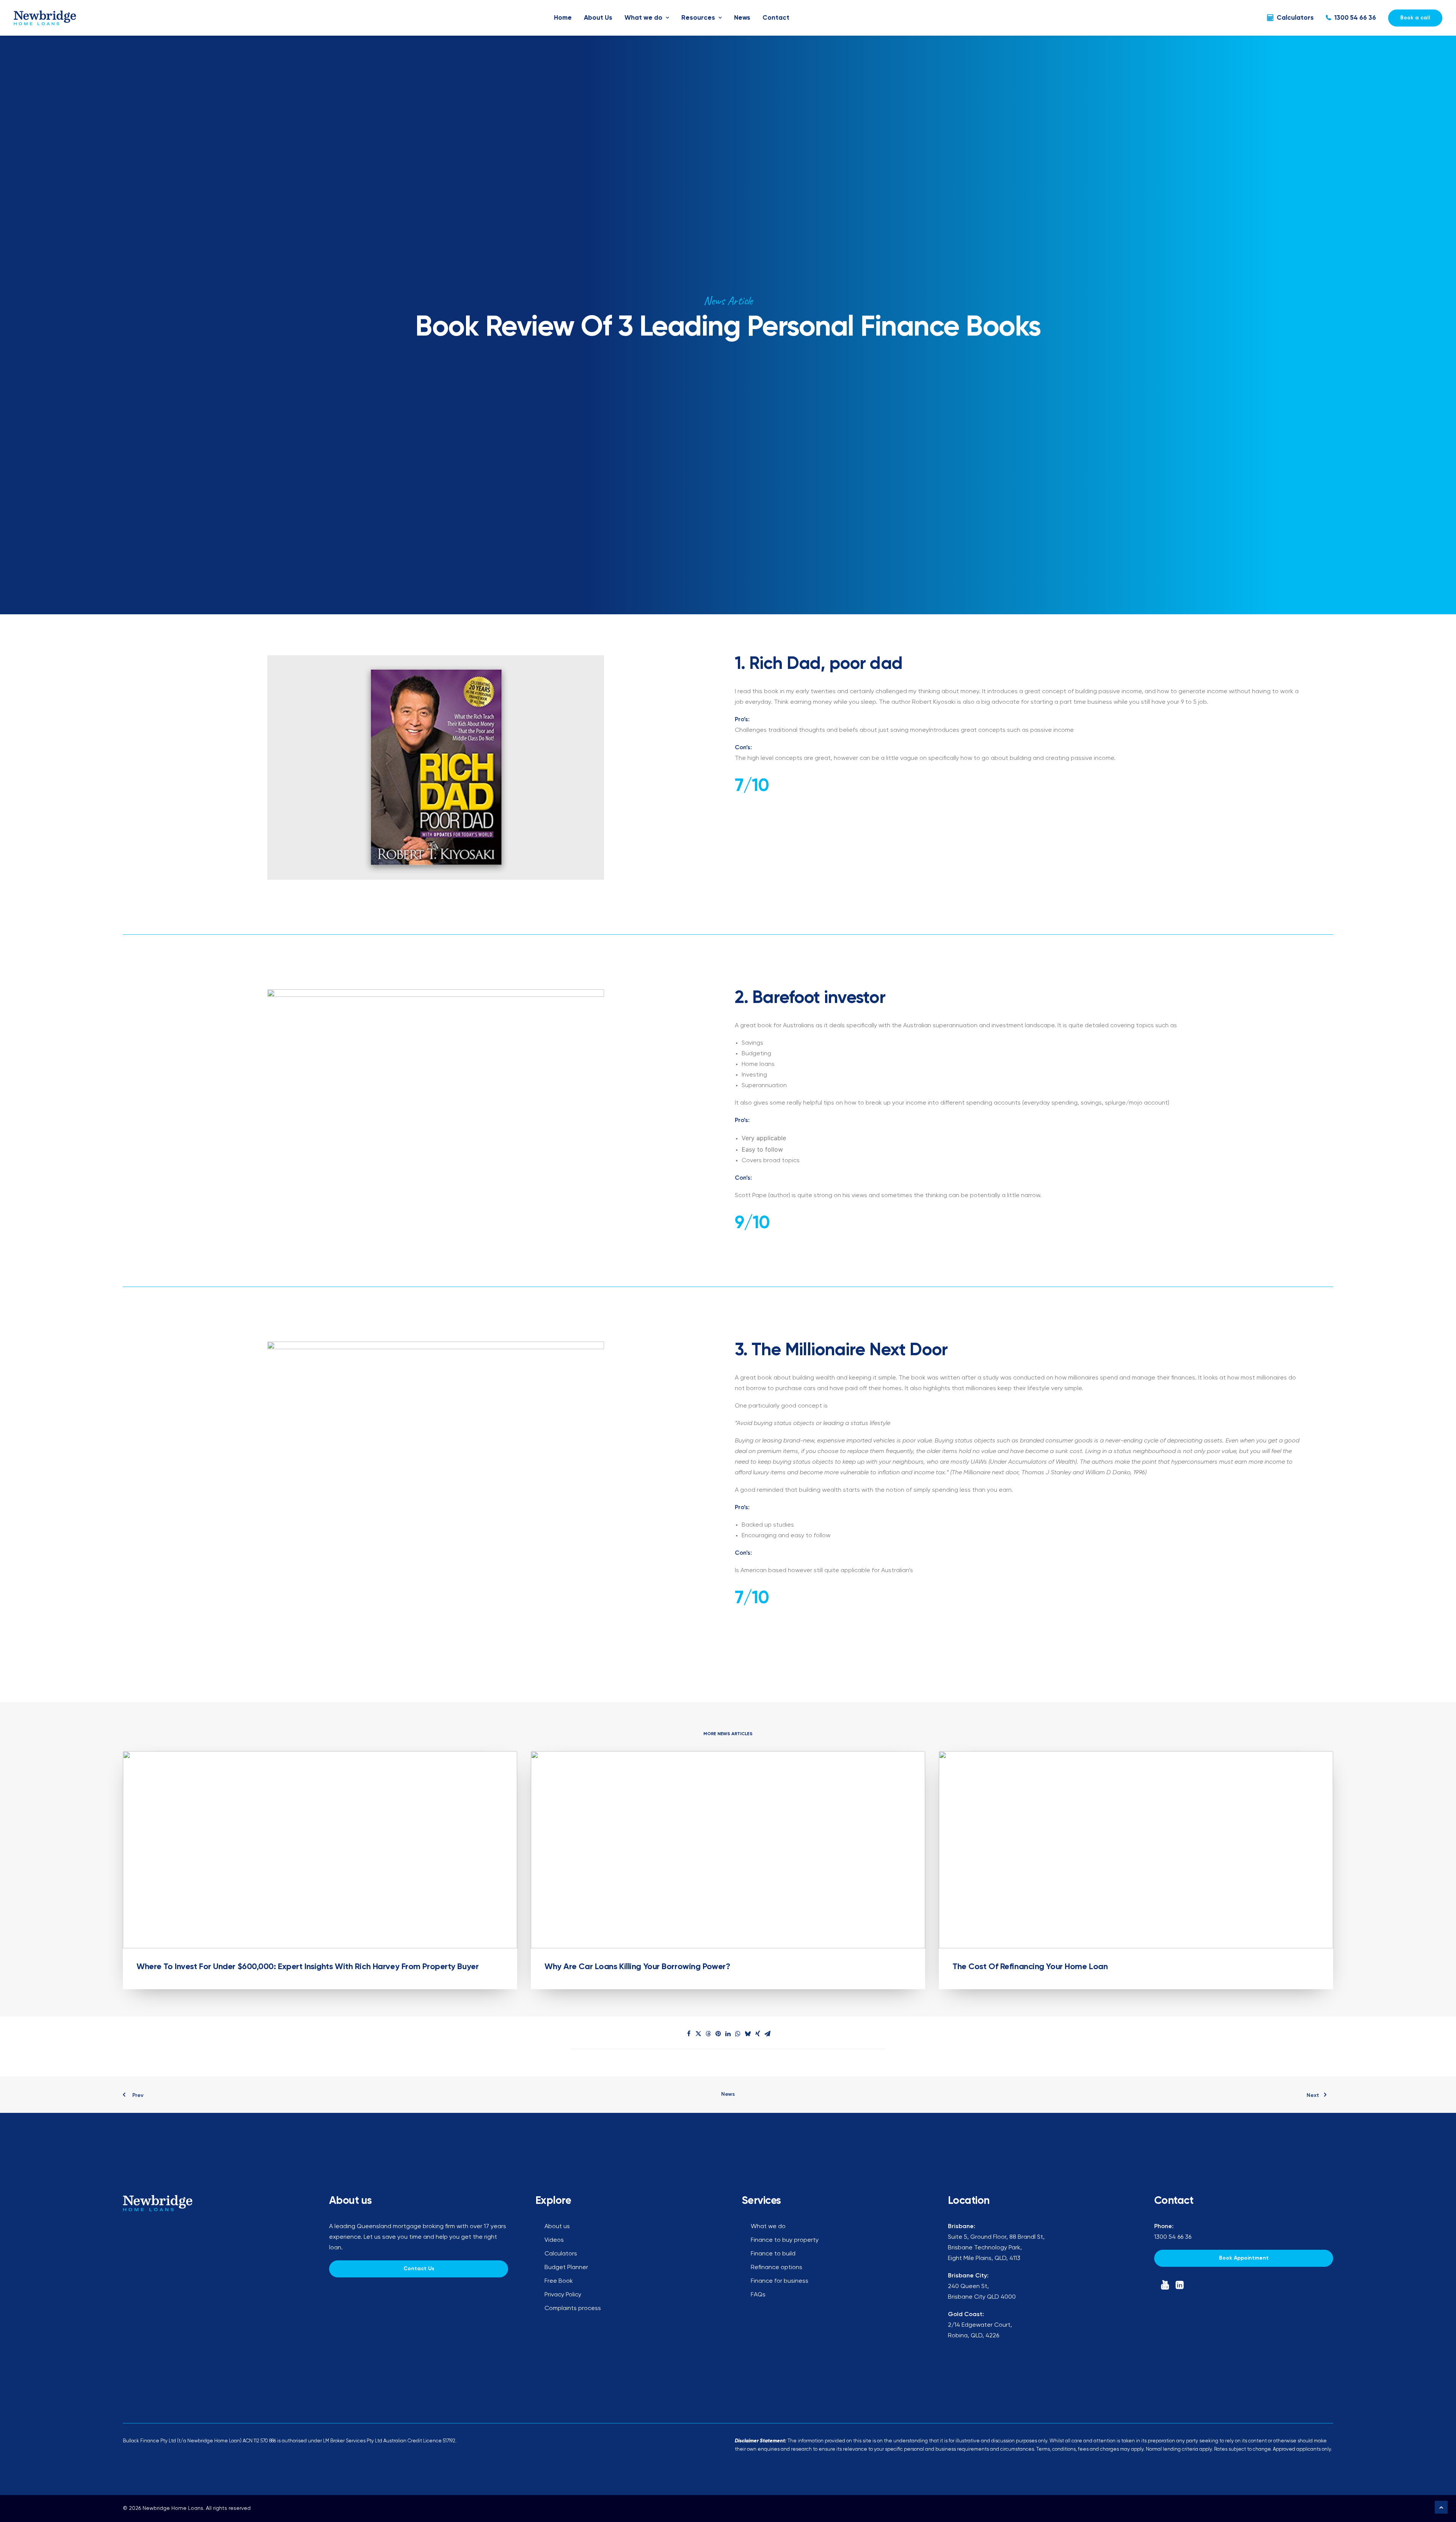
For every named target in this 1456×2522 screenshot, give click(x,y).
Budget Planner (566, 2268)
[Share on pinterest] (718, 2034)
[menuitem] (563, 18)
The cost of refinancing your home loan (1030, 1967)
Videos (554, 2240)
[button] (320, 1850)
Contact (776, 18)
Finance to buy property (785, 2240)
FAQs (758, 2295)
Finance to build (773, 2254)
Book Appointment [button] (1244, 2258)
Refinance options (777, 2268)
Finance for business (780, 2281)
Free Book (559, 2281)
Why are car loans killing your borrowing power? (637, 1967)
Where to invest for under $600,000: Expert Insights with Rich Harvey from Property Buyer (308, 1967)
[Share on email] (767, 2034)
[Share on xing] (758, 2034)
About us (557, 2227)
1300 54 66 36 (1355, 18)
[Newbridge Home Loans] (45, 18)
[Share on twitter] (698, 2034)
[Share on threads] (708, 2034)
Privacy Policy (563, 2295)
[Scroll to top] (1441, 2507)
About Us (598, 18)
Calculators (1295, 18)
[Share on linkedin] (728, 2034)
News (742, 18)
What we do (643, 18)
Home (563, 18)
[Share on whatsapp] (738, 2034)
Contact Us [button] (419, 2269)
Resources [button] (698, 18)
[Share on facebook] (689, 2034)
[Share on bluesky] (748, 2034)
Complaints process (573, 2309)
